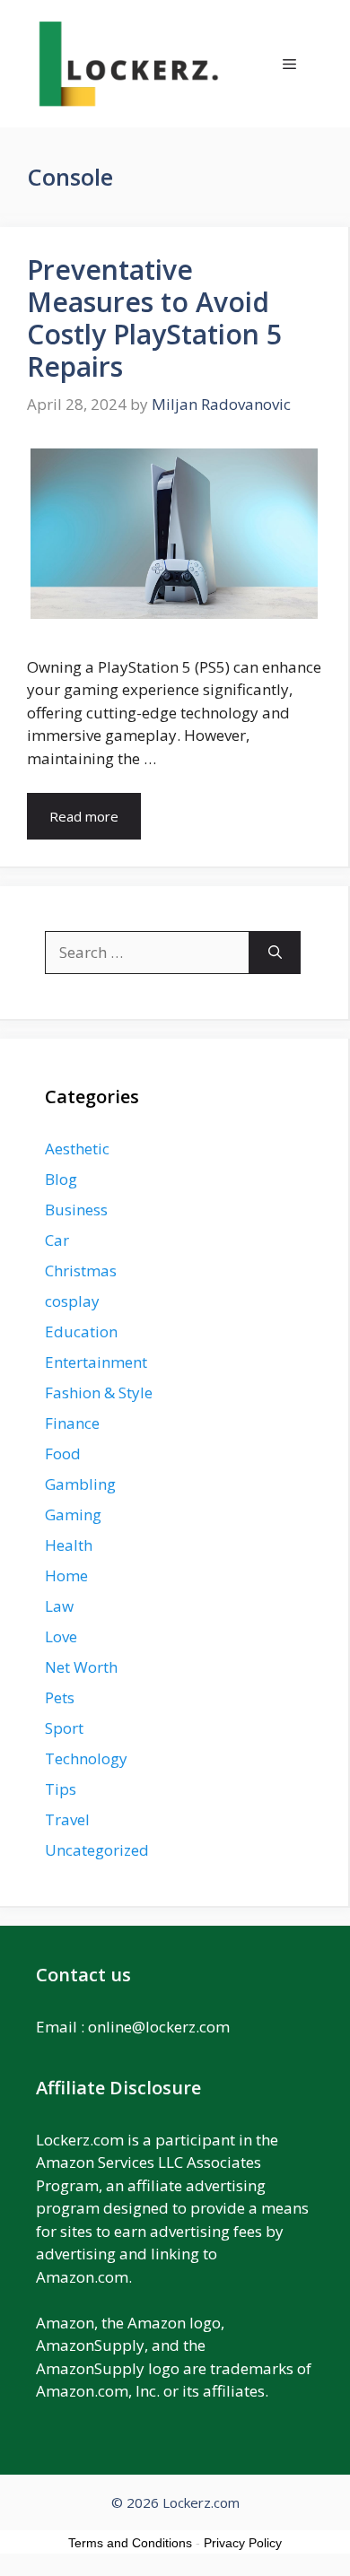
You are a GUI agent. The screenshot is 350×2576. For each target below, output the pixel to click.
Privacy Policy (243, 2543)
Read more (84, 816)
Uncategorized (97, 1850)
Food (63, 1453)
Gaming (73, 1514)
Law (59, 1606)
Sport (64, 1728)
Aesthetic (77, 1149)
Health (69, 1545)
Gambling (80, 1484)
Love (61, 1636)
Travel (67, 1819)
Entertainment (96, 1362)
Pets (60, 1697)
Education (81, 1332)
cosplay (72, 1301)
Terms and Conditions (130, 2543)
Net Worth (81, 1667)
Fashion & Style (99, 1392)
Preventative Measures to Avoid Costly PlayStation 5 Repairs (154, 318)
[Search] (275, 953)
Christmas (81, 1271)
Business (76, 1210)
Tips (61, 1789)
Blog (61, 1179)
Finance (72, 1423)
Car (57, 1240)
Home (66, 1575)
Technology (86, 1758)
